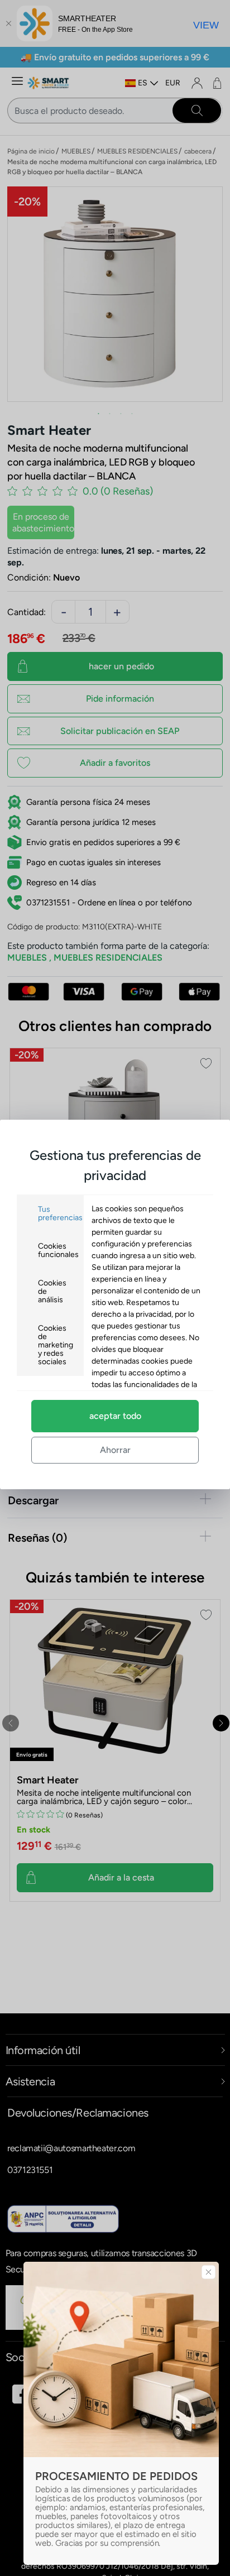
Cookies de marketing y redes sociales (56, 1345)
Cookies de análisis (52, 1291)
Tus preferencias (60, 1213)
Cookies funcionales (58, 1250)
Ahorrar (115, 1450)
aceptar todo (115, 1416)
